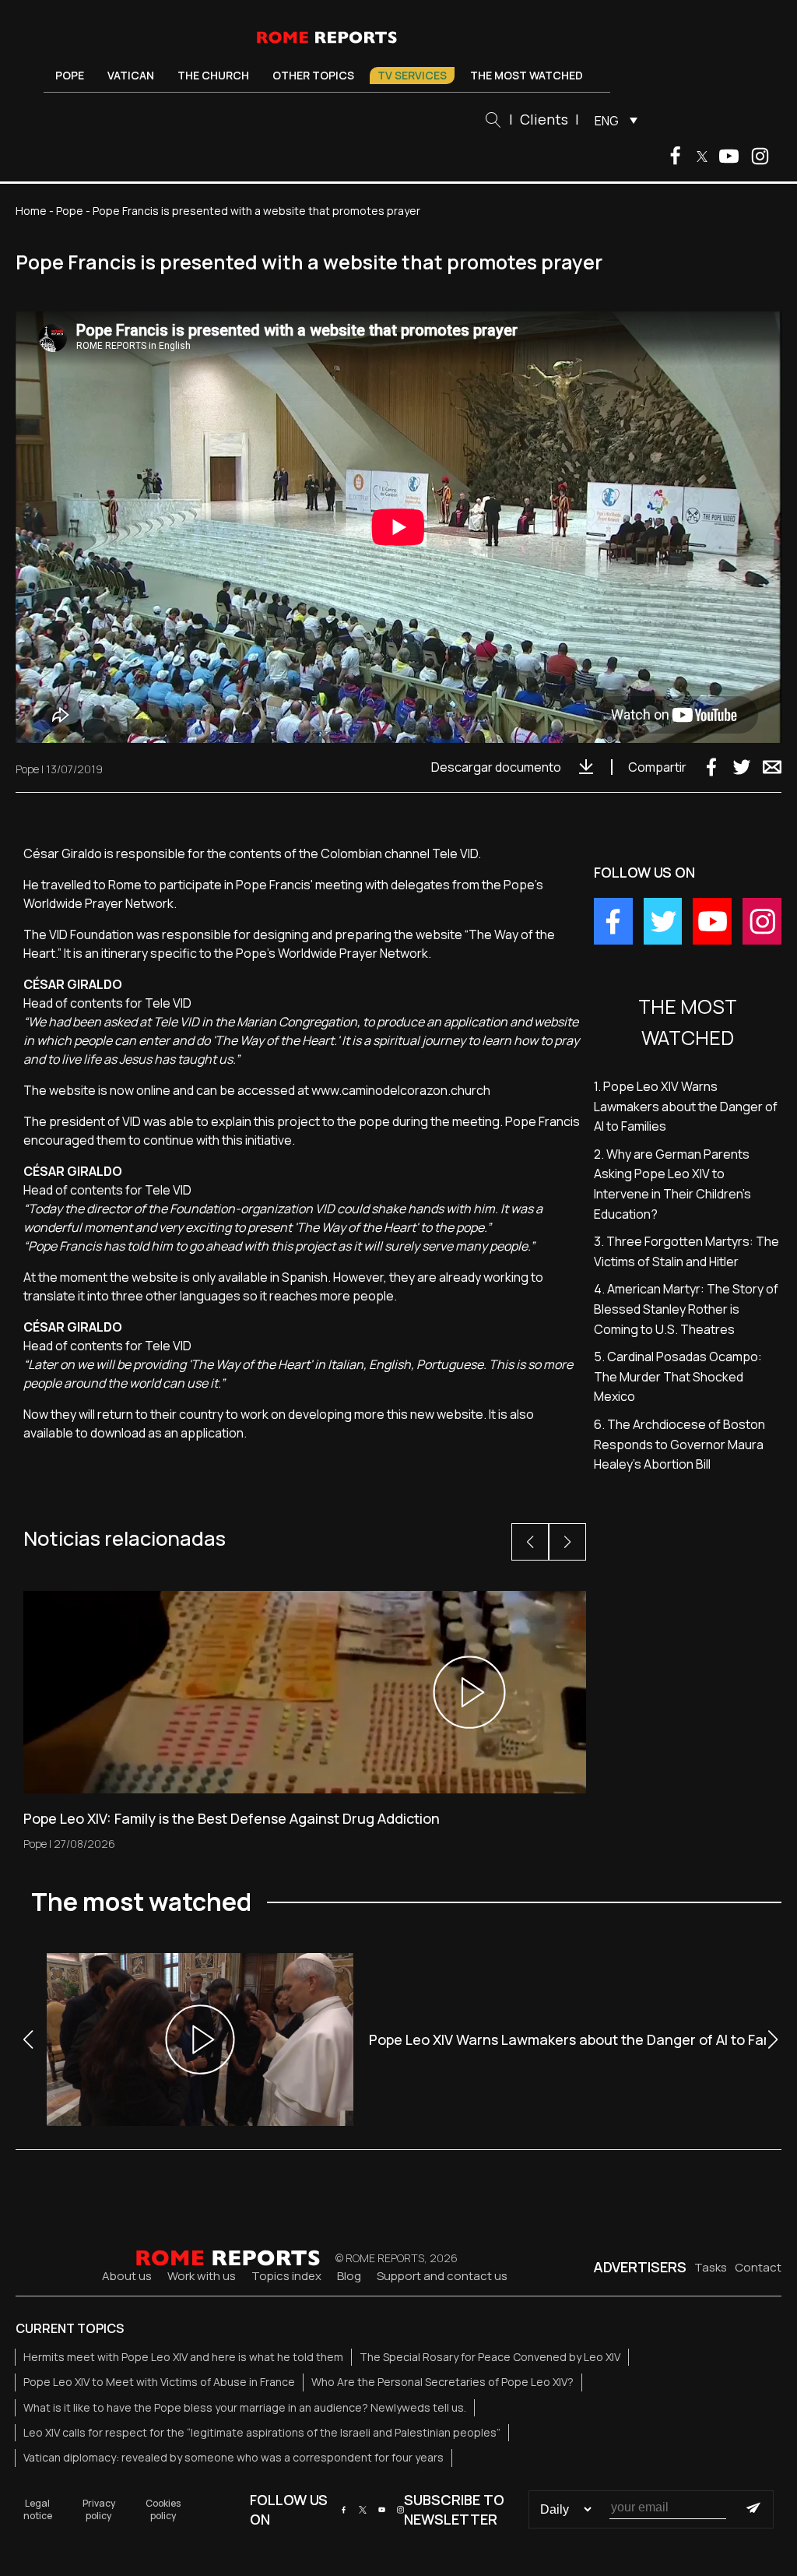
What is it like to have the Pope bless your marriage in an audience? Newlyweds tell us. (245, 2407)
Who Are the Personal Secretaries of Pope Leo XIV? (442, 2382)
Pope (70, 75)
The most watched (527, 75)
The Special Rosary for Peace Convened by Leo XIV (490, 2357)
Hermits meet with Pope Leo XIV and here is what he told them (183, 2357)
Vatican (131, 75)
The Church (213, 75)
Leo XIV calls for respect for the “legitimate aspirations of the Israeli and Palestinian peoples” (262, 2432)
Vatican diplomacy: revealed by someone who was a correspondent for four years (233, 2457)
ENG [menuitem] (607, 121)
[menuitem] (612, 120)
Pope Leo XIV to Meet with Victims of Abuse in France (159, 2382)
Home (31, 211)
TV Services (412, 75)
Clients (544, 119)
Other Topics (313, 75)
